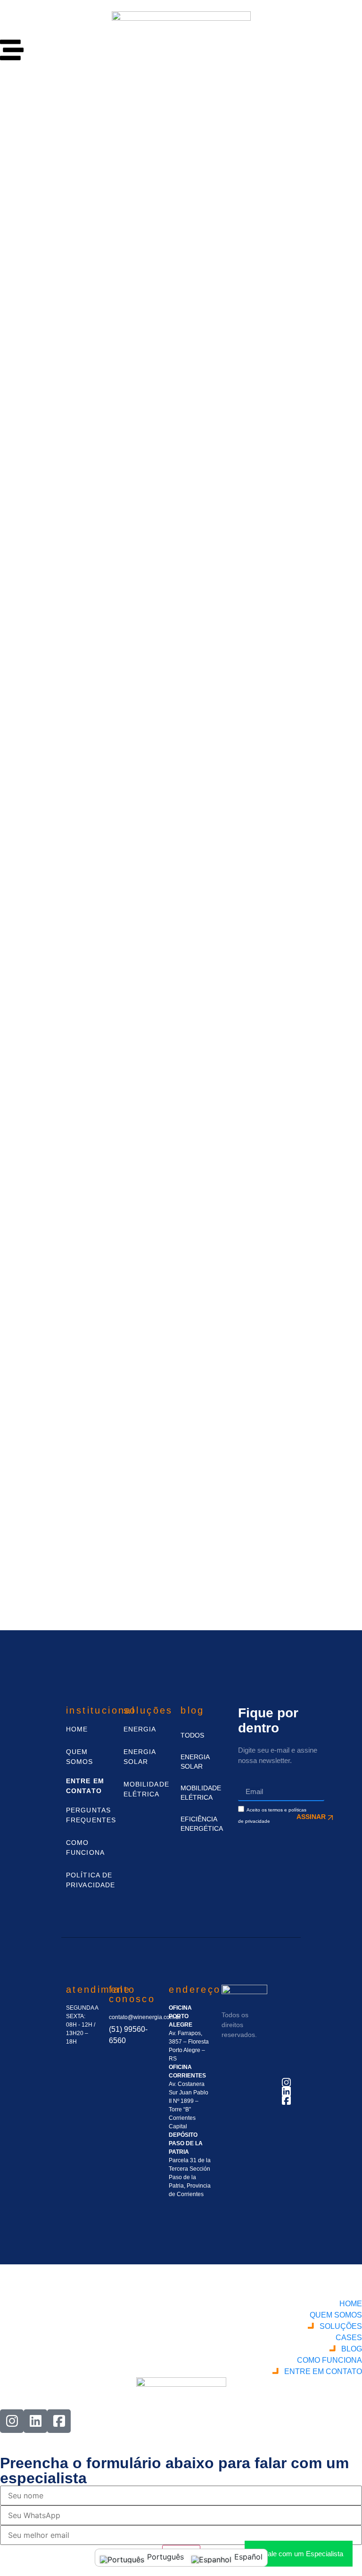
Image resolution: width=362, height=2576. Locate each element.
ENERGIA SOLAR (195, 1762)
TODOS (192, 1735)
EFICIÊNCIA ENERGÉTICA (200, 1824)
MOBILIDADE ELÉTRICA (200, 1793)
